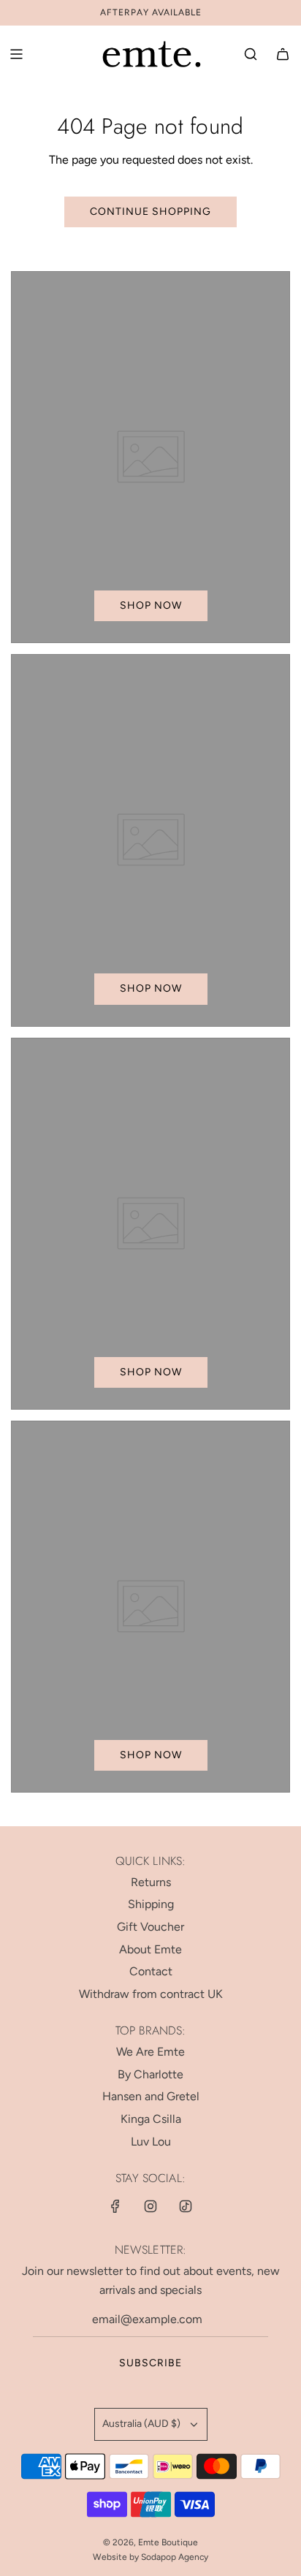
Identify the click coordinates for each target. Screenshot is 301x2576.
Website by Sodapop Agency (150, 2557)
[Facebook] (115, 2206)
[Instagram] (150, 2206)
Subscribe (150, 2363)
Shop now (151, 605)
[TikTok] (186, 2206)
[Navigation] (16, 54)
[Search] (251, 54)
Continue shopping (150, 212)
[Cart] (283, 54)
